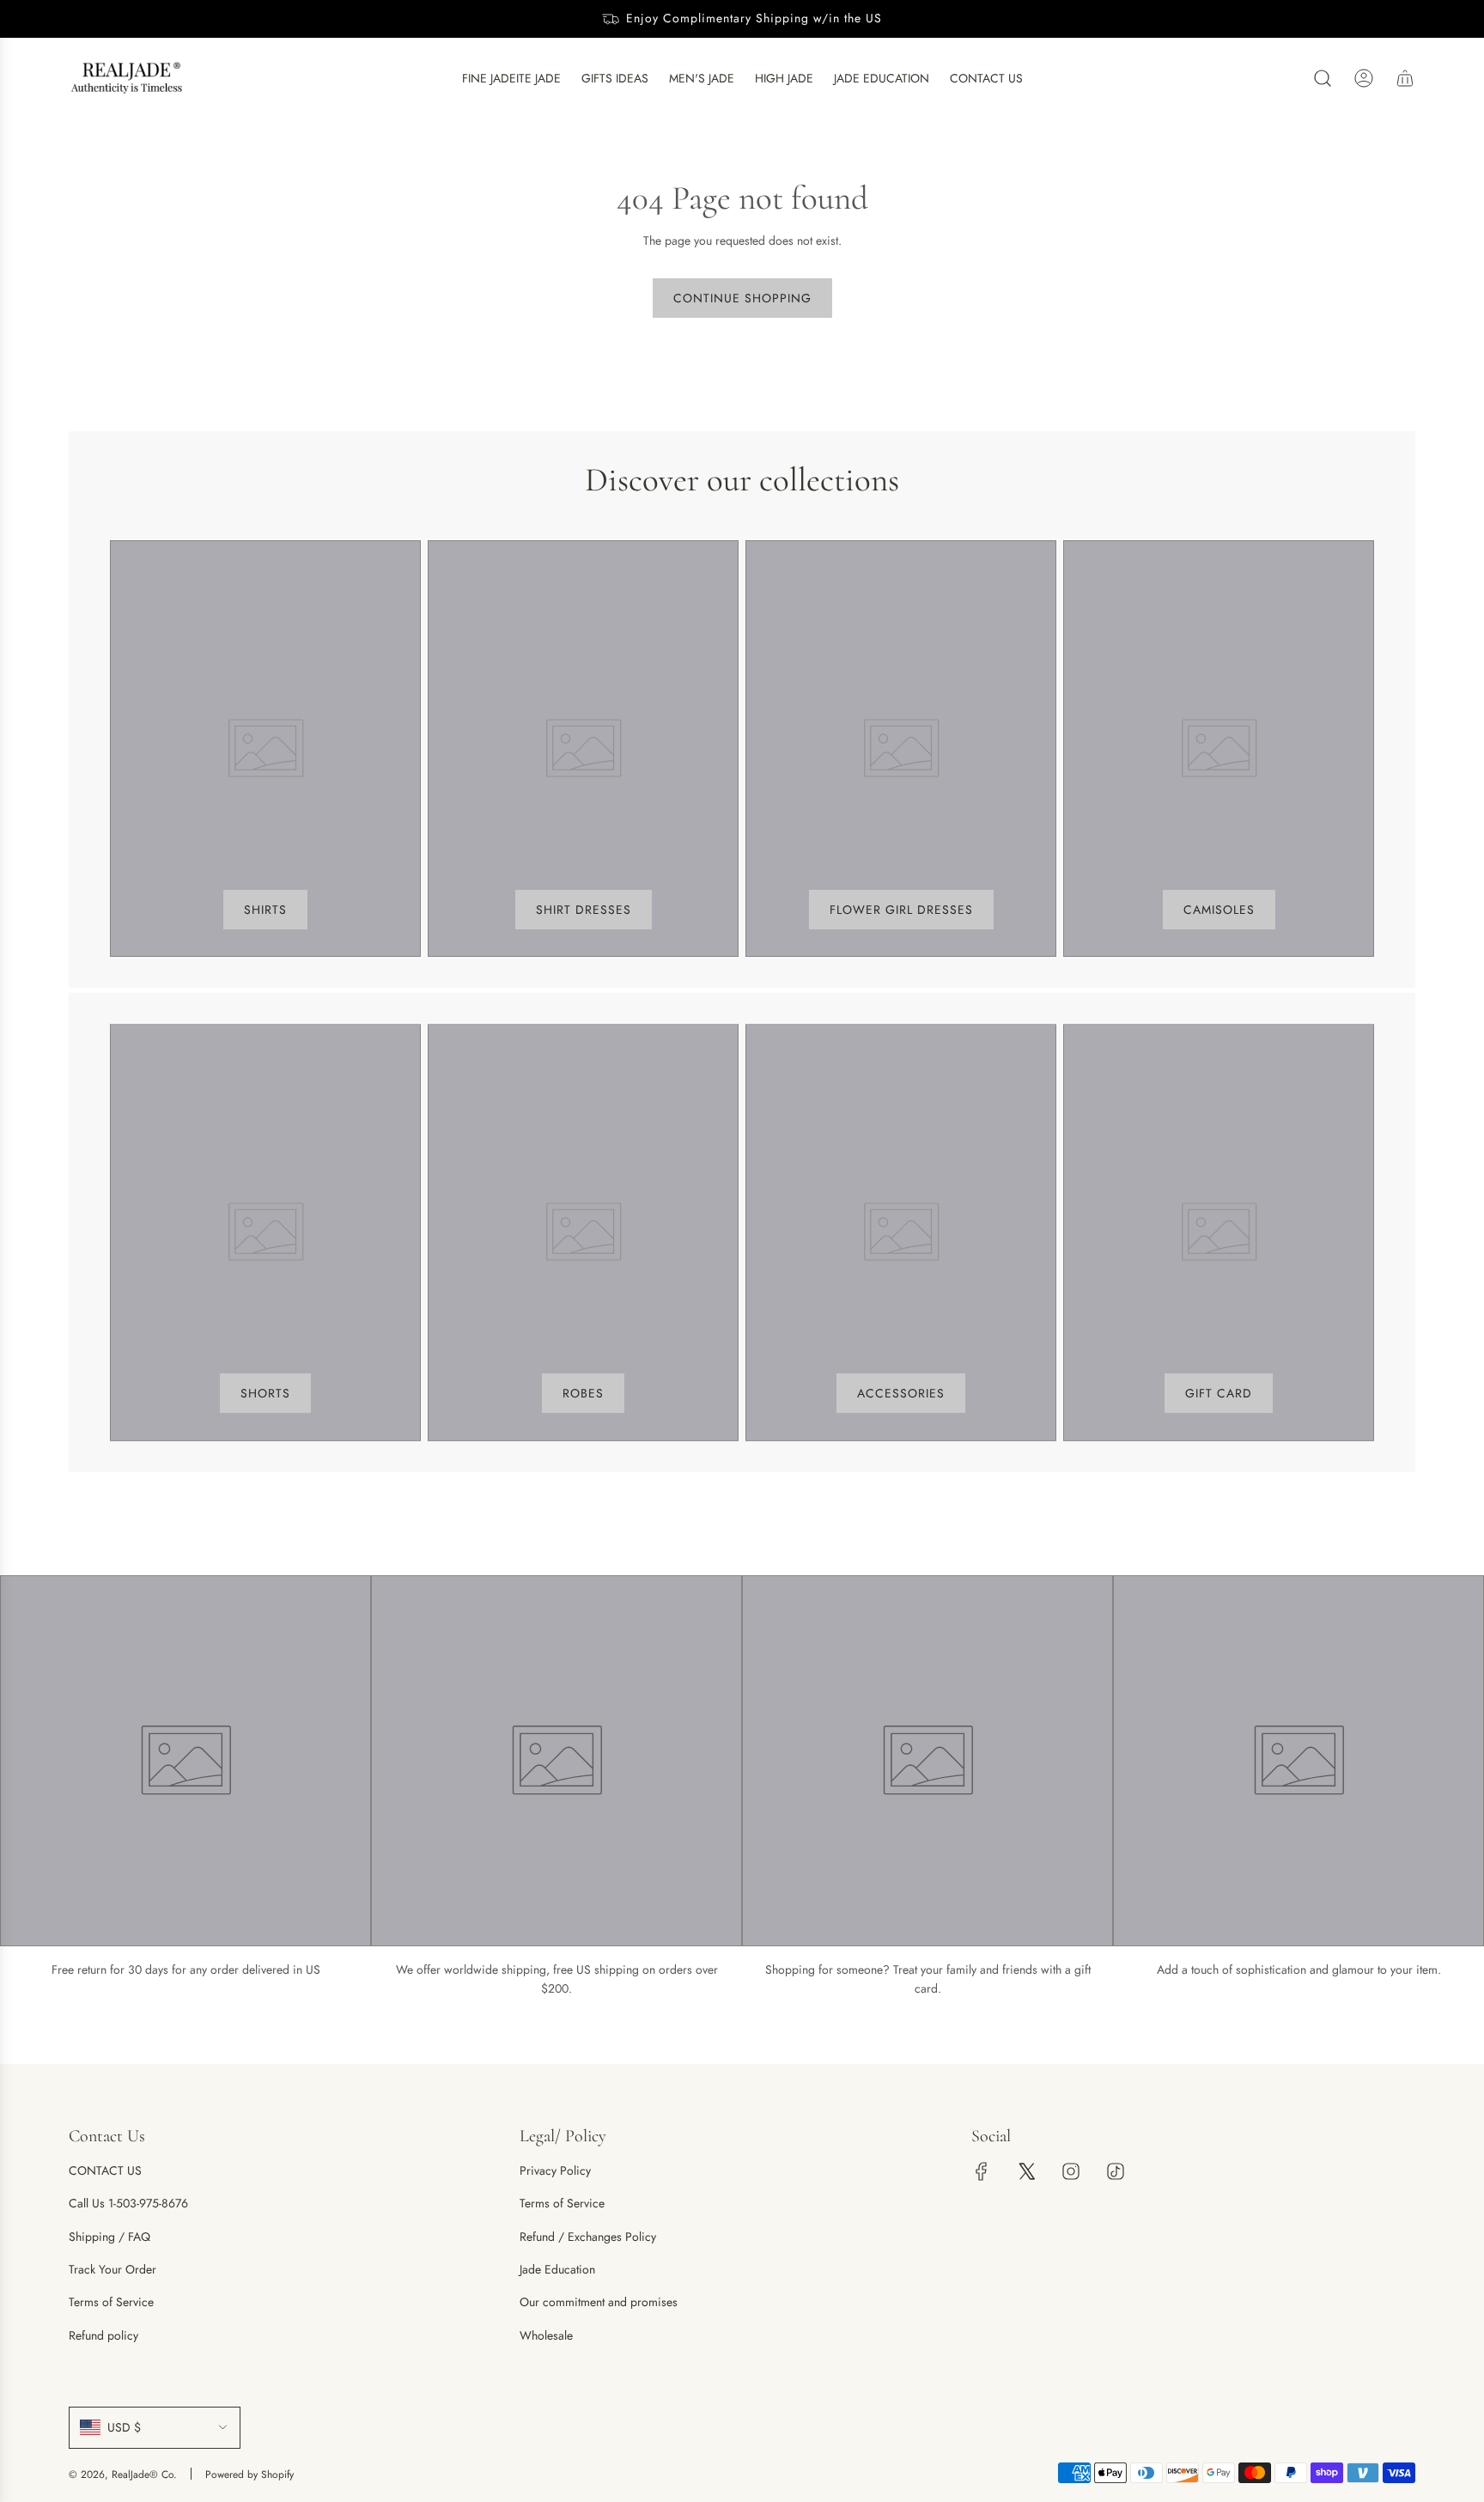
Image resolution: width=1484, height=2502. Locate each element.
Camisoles (1219, 910)
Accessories (901, 1393)
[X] (1026, 2171)
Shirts (265, 910)
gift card (1219, 1393)
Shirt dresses (584, 910)
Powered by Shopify (249, 2475)
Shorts (265, 1393)
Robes (583, 1393)
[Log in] (1364, 78)
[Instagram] (1071, 2171)
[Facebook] (982, 2171)
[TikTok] (1116, 2171)
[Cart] (1405, 78)
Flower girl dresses (901, 910)
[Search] (1323, 78)
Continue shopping (742, 298)
